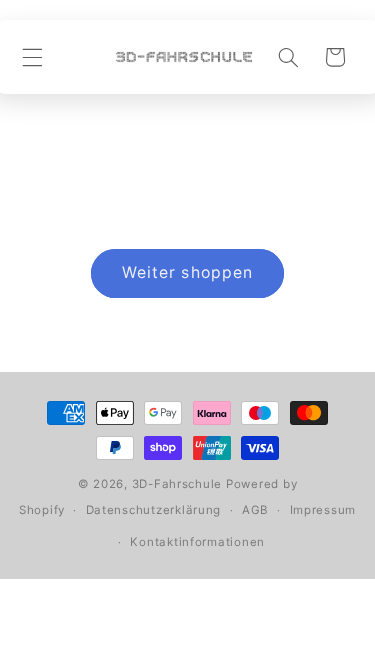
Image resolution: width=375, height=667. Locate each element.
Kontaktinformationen (197, 542)
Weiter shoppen (187, 272)
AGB (255, 510)
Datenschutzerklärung (154, 510)
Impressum (323, 510)
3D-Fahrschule (177, 484)
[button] (32, 57)
